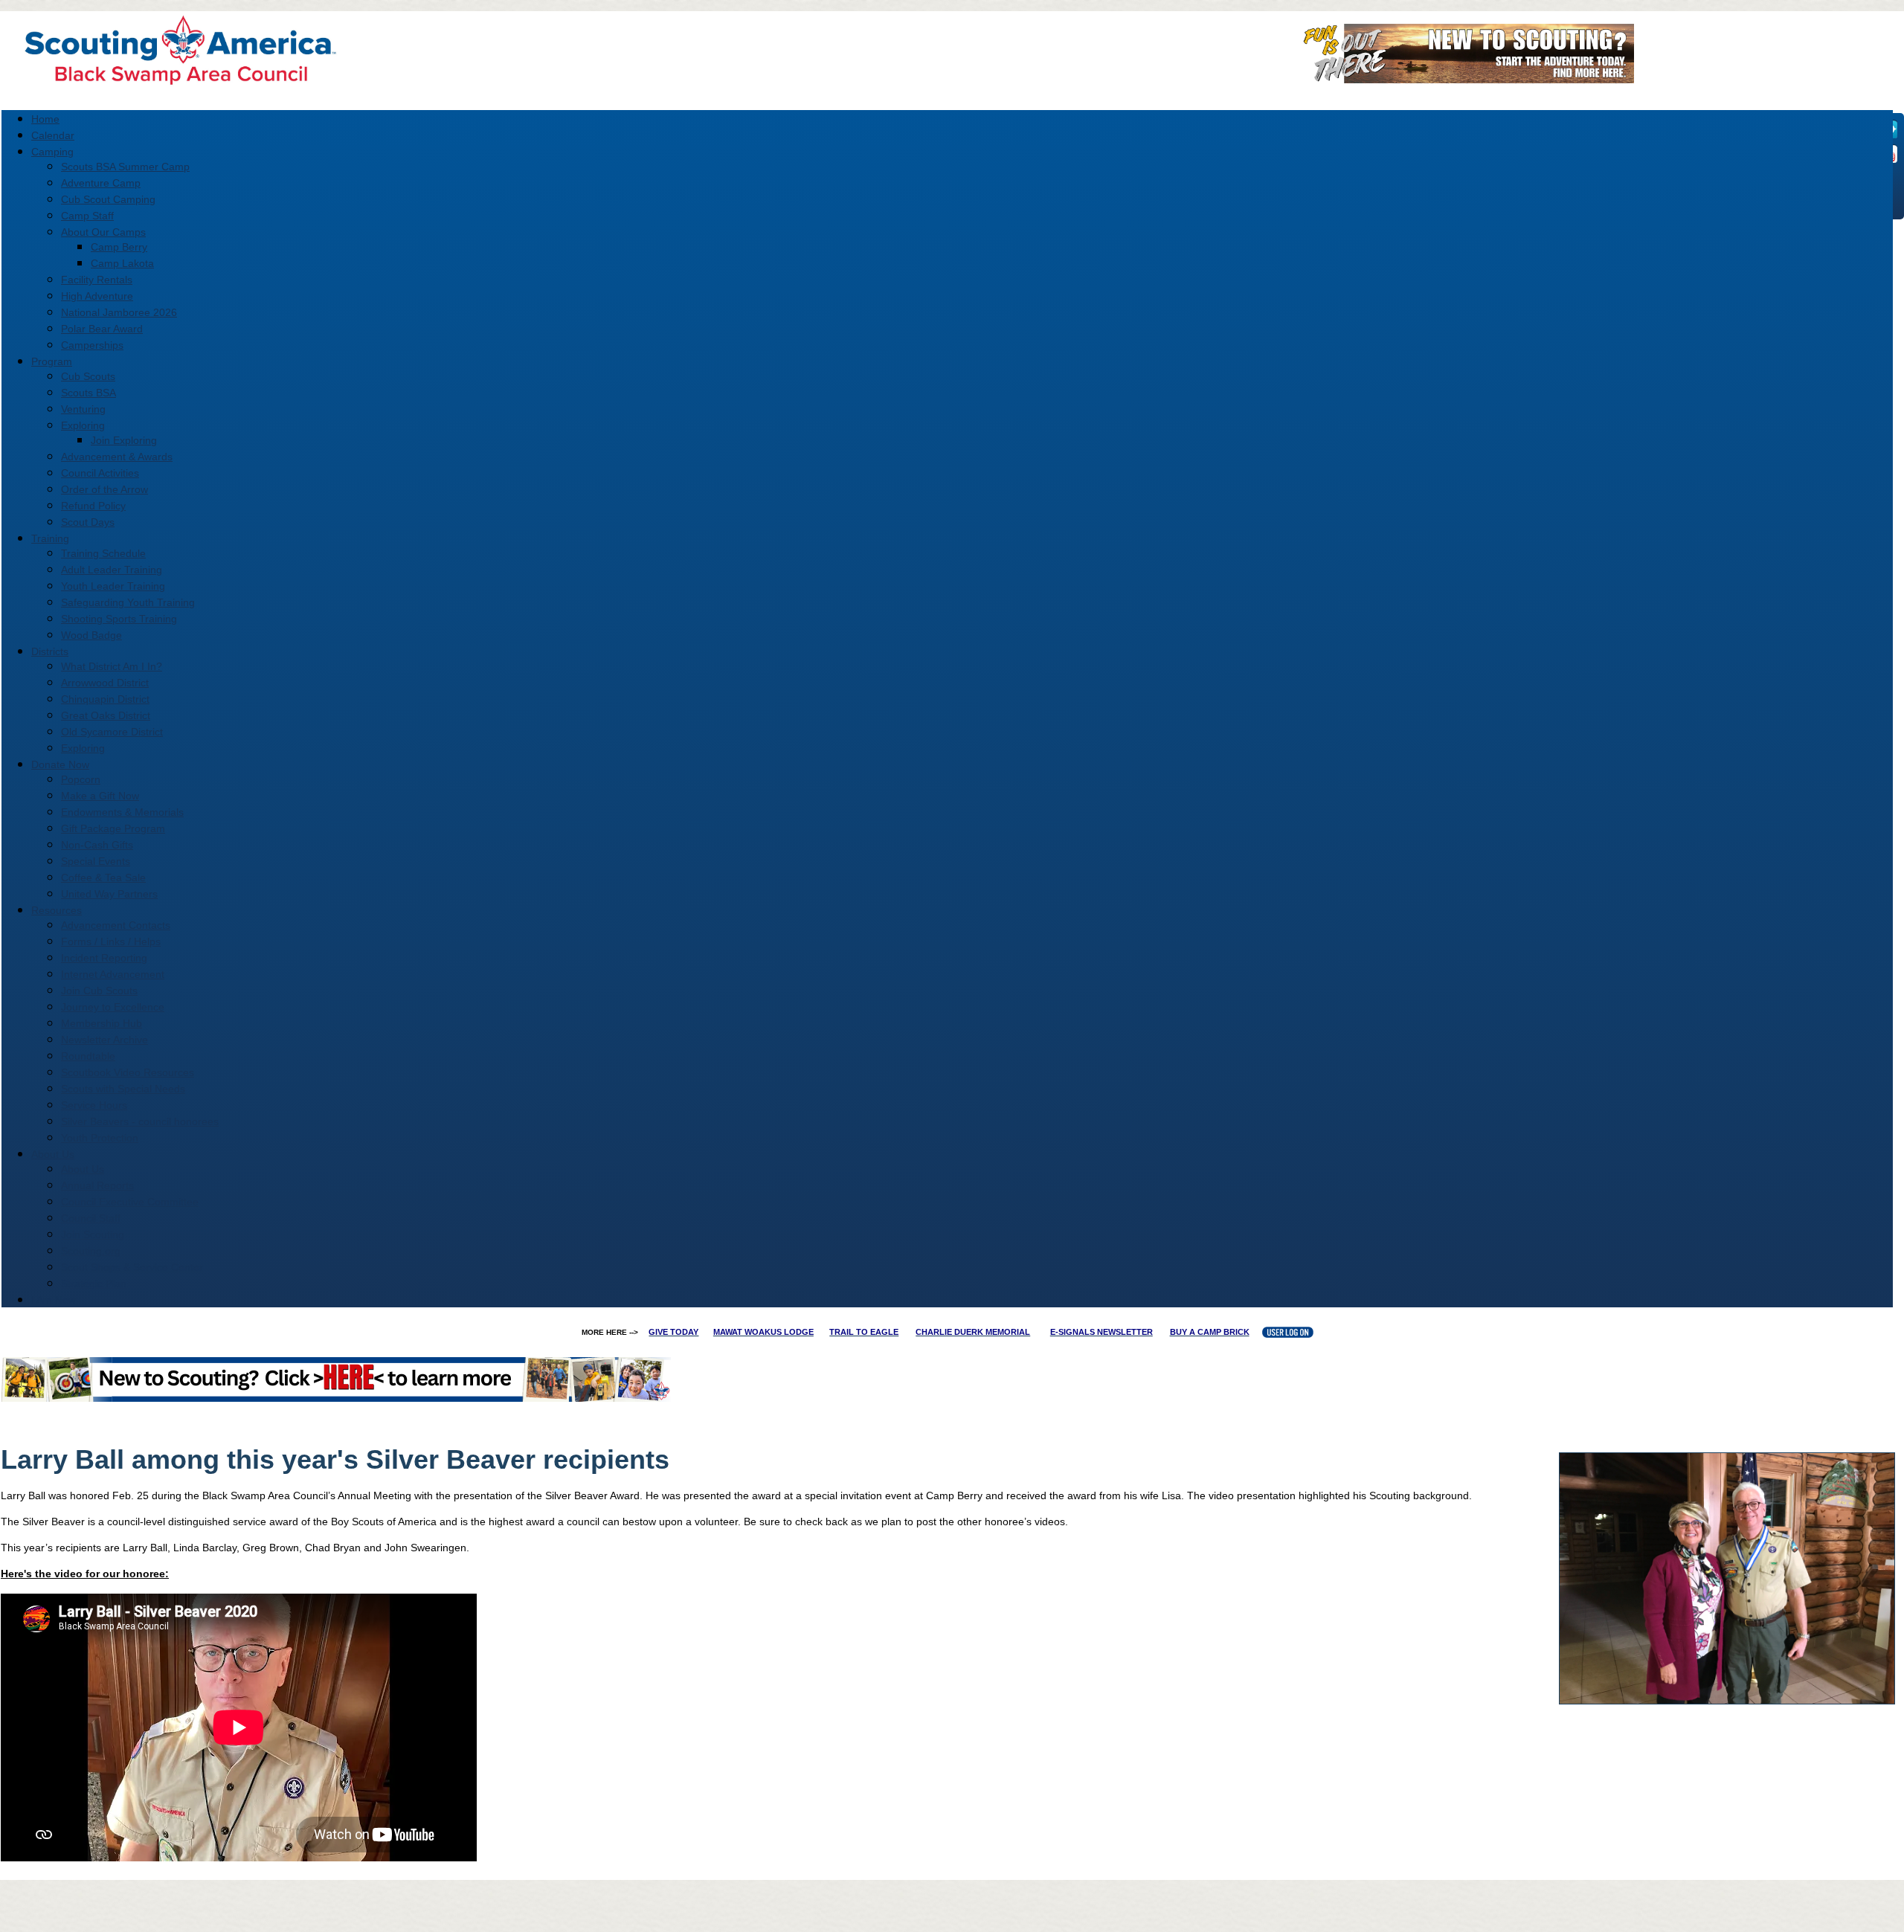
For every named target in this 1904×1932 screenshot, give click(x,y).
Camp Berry (119, 247)
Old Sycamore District (112, 732)
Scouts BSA (89, 393)
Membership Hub (102, 1023)
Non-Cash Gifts (97, 845)
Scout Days (88, 522)
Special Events (96, 861)
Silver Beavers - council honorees (140, 1121)
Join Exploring (124, 440)
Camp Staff (87, 216)
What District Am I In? (112, 666)
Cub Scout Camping (108, 199)
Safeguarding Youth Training (128, 602)
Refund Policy (93, 506)
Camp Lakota (122, 263)
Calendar (53, 135)
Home (45, 119)
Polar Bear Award (102, 329)
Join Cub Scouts (99, 991)
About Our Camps (103, 232)
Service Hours (94, 1105)
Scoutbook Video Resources (128, 1072)
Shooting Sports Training (119, 619)
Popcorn (81, 779)
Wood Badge (91, 635)
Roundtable (88, 1056)
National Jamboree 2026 (119, 312)
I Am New (54, 1300)
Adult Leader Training (112, 570)
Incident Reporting (104, 958)
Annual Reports (97, 1185)
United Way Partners (109, 894)
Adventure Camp (101, 183)
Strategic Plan (94, 1284)
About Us (83, 1169)
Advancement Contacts (116, 925)
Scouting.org (91, 1251)
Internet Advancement (113, 974)
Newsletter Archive (104, 1040)
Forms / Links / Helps (111, 941)
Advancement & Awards (117, 457)
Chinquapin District (105, 699)
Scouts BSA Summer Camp (125, 167)
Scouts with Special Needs (123, 1089)
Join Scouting (93, 1234)
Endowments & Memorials (122, 812)
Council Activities (100, 473)
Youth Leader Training (113, 586)
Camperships (92, 345)
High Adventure (97, 296)
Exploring (83, 425)
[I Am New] (1463, 78)
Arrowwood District (105, 683)
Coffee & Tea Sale (103, 878)
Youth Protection (100, 1138)
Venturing (83, 409)
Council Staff (91, 1218)
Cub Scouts (88, 376)
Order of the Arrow (104, 489)
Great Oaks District (106, 715)
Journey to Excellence (113, 1007)
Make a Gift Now (100, 796)
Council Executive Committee (130, 1202)
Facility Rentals (97, 280)
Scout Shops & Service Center (132, 1267)
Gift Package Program (113, 828)
